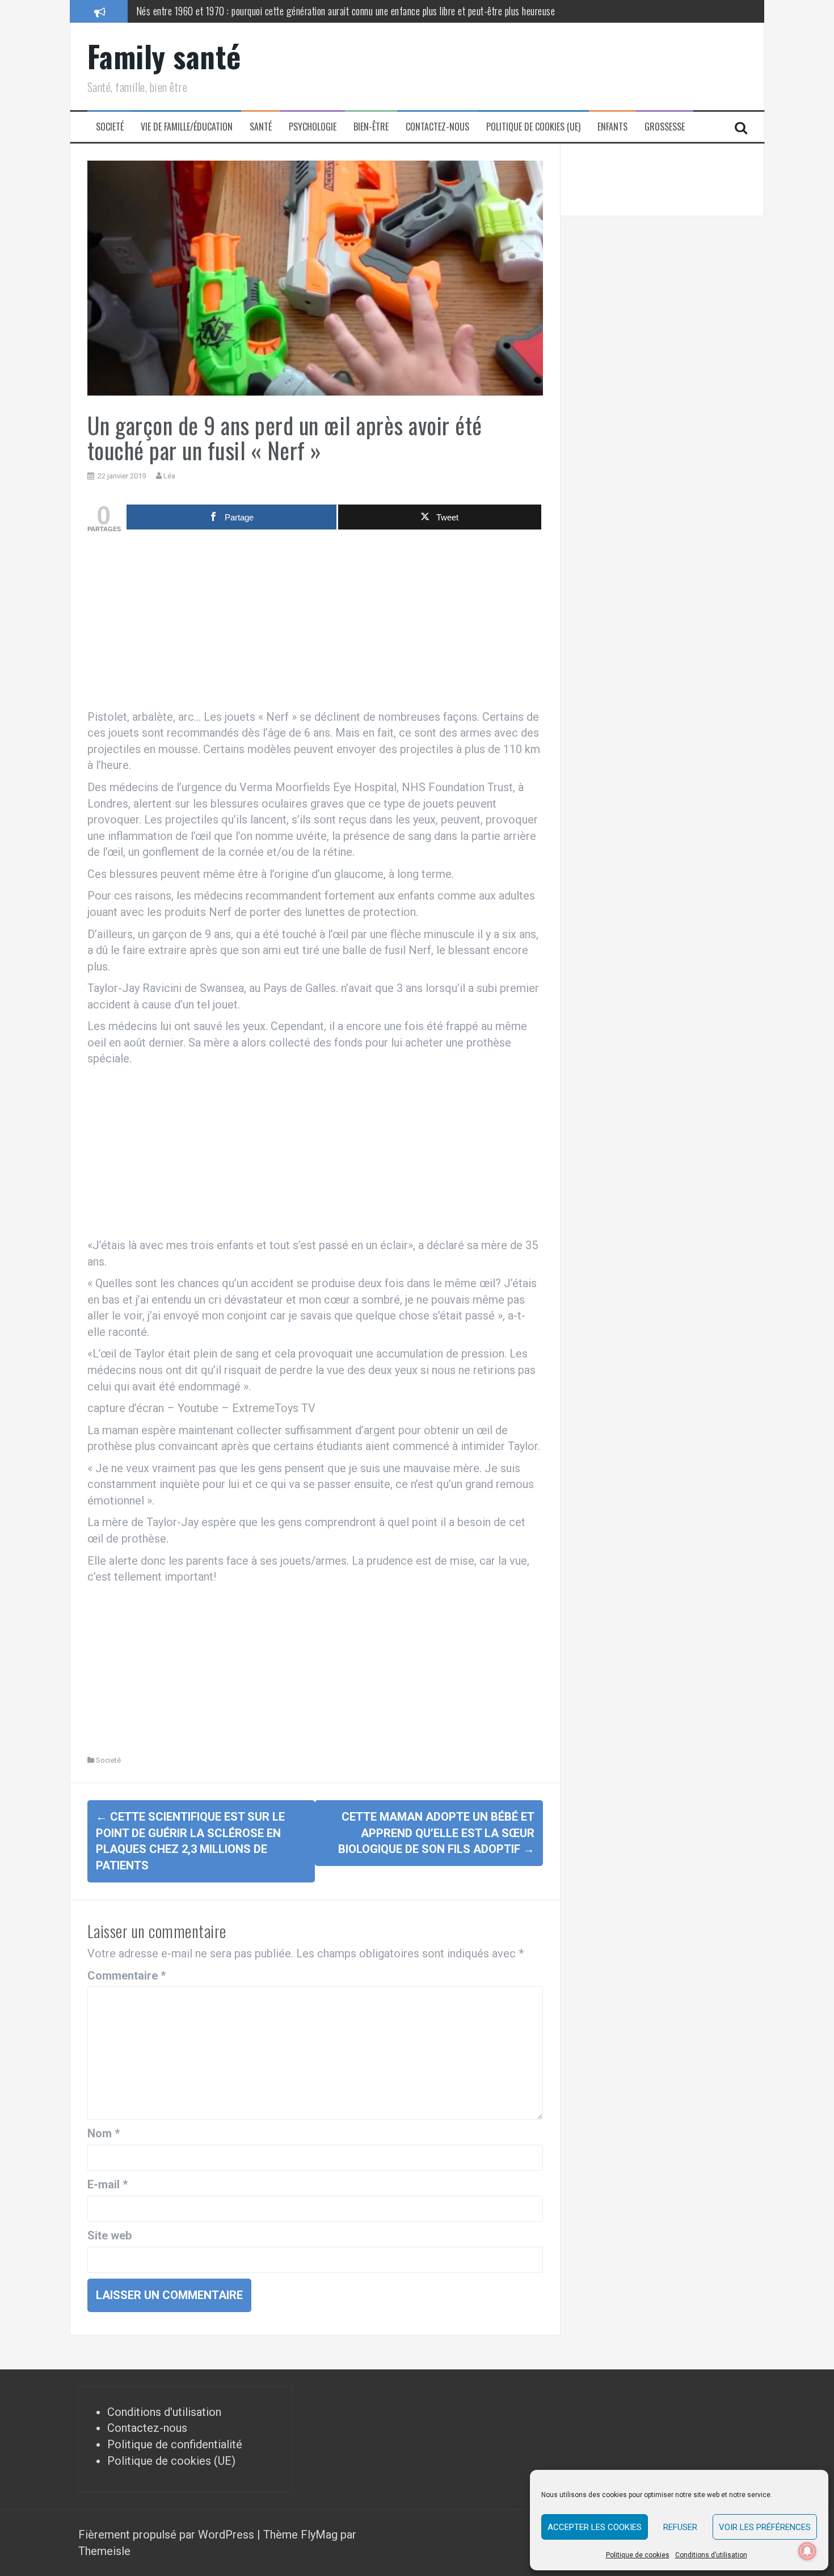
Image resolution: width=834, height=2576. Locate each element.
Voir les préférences (765, 2527)
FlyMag (319, 2535)
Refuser (680, 2527)
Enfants (612, 127)
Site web (109, 2235)
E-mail (108, 2184)
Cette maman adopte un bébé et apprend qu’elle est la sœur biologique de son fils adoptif (436, 1833)
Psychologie (313, 127)
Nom (104, 2133)
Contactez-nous (437, 127)
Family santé (164, 56)
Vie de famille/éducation (187, 127)
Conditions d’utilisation (711, 2555)
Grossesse (665, 127)
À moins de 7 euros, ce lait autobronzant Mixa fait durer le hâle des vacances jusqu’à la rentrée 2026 (323, 11)
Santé (261, 127)
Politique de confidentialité (175, 2444)
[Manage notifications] (807, 2551)
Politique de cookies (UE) (533, 127)
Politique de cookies (638, 2555)
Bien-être (371, 127)
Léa (169, 476)
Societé (110, 127)
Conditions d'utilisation (164, 2412)
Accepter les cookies (595, 2527)
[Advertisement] (315, 624)
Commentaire (127, 1976)
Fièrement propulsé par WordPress (168, 2535)
